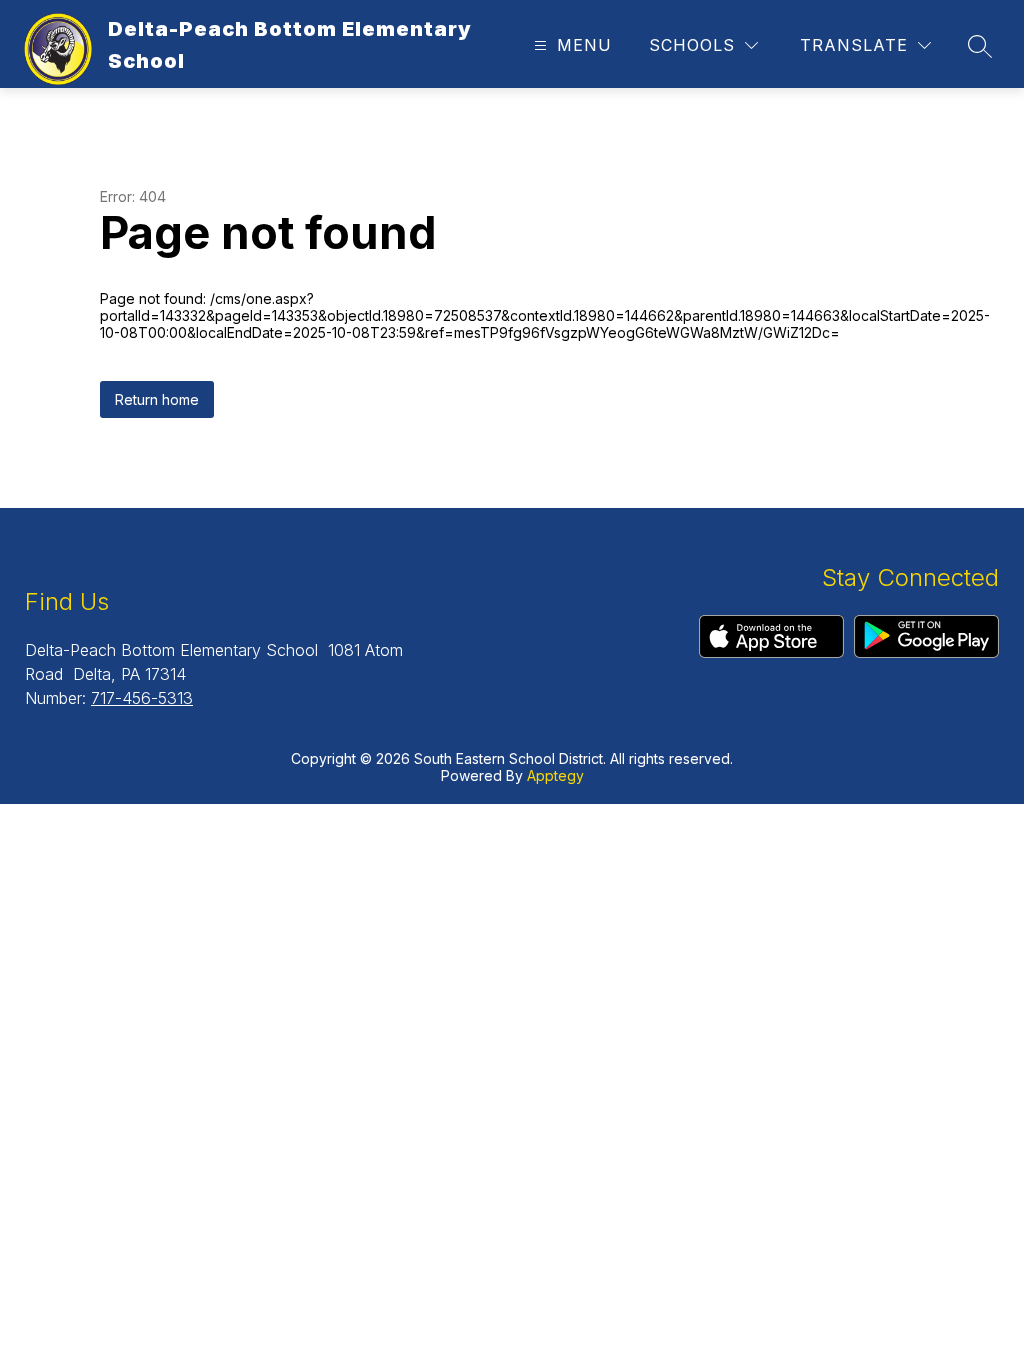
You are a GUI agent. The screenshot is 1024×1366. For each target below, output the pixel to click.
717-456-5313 (142, 698)
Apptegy (555, 775)
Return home (157, 399)
